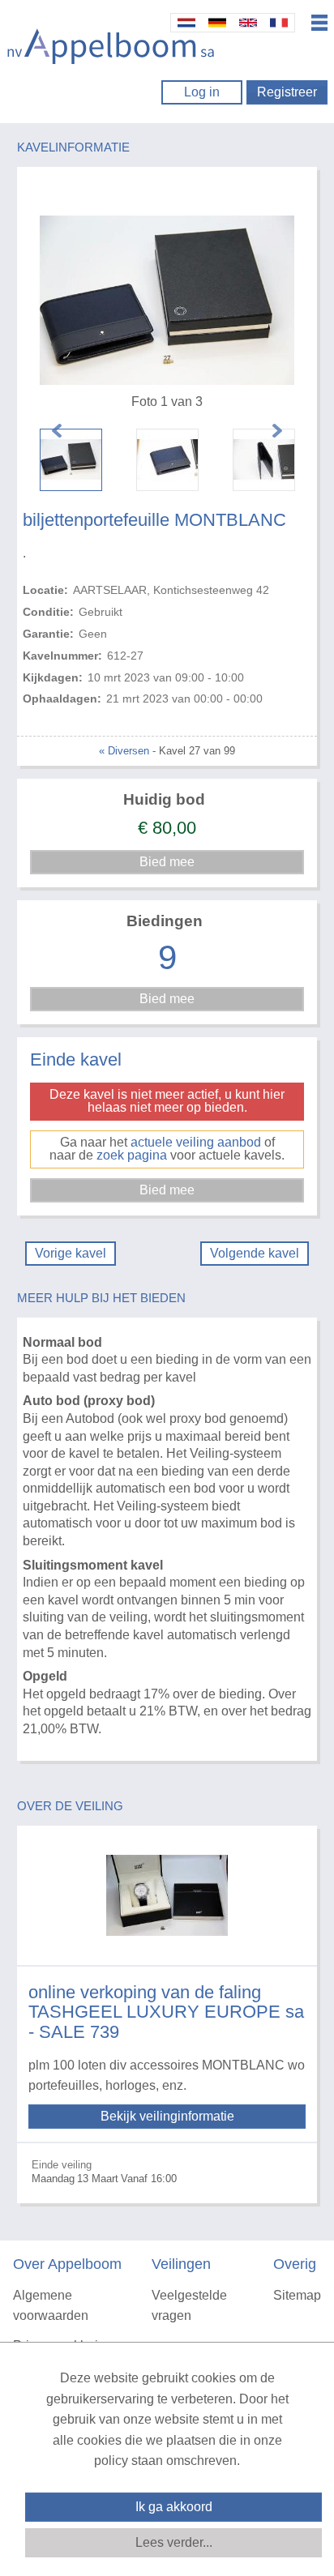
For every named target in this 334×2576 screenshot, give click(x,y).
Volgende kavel (255, 1253)
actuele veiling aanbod (196, 1142)
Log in (202, 92)
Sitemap (297, 2295)
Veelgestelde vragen (189, 2306)
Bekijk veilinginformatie (167, 2116)
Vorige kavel (71, 1253)
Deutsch (217, 23)
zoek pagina (132, 1155)
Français (279, 23)
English (248, 23)
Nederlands (186, 23)
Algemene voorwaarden (51, 2306)
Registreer (287, 92)
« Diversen (124, 751)
